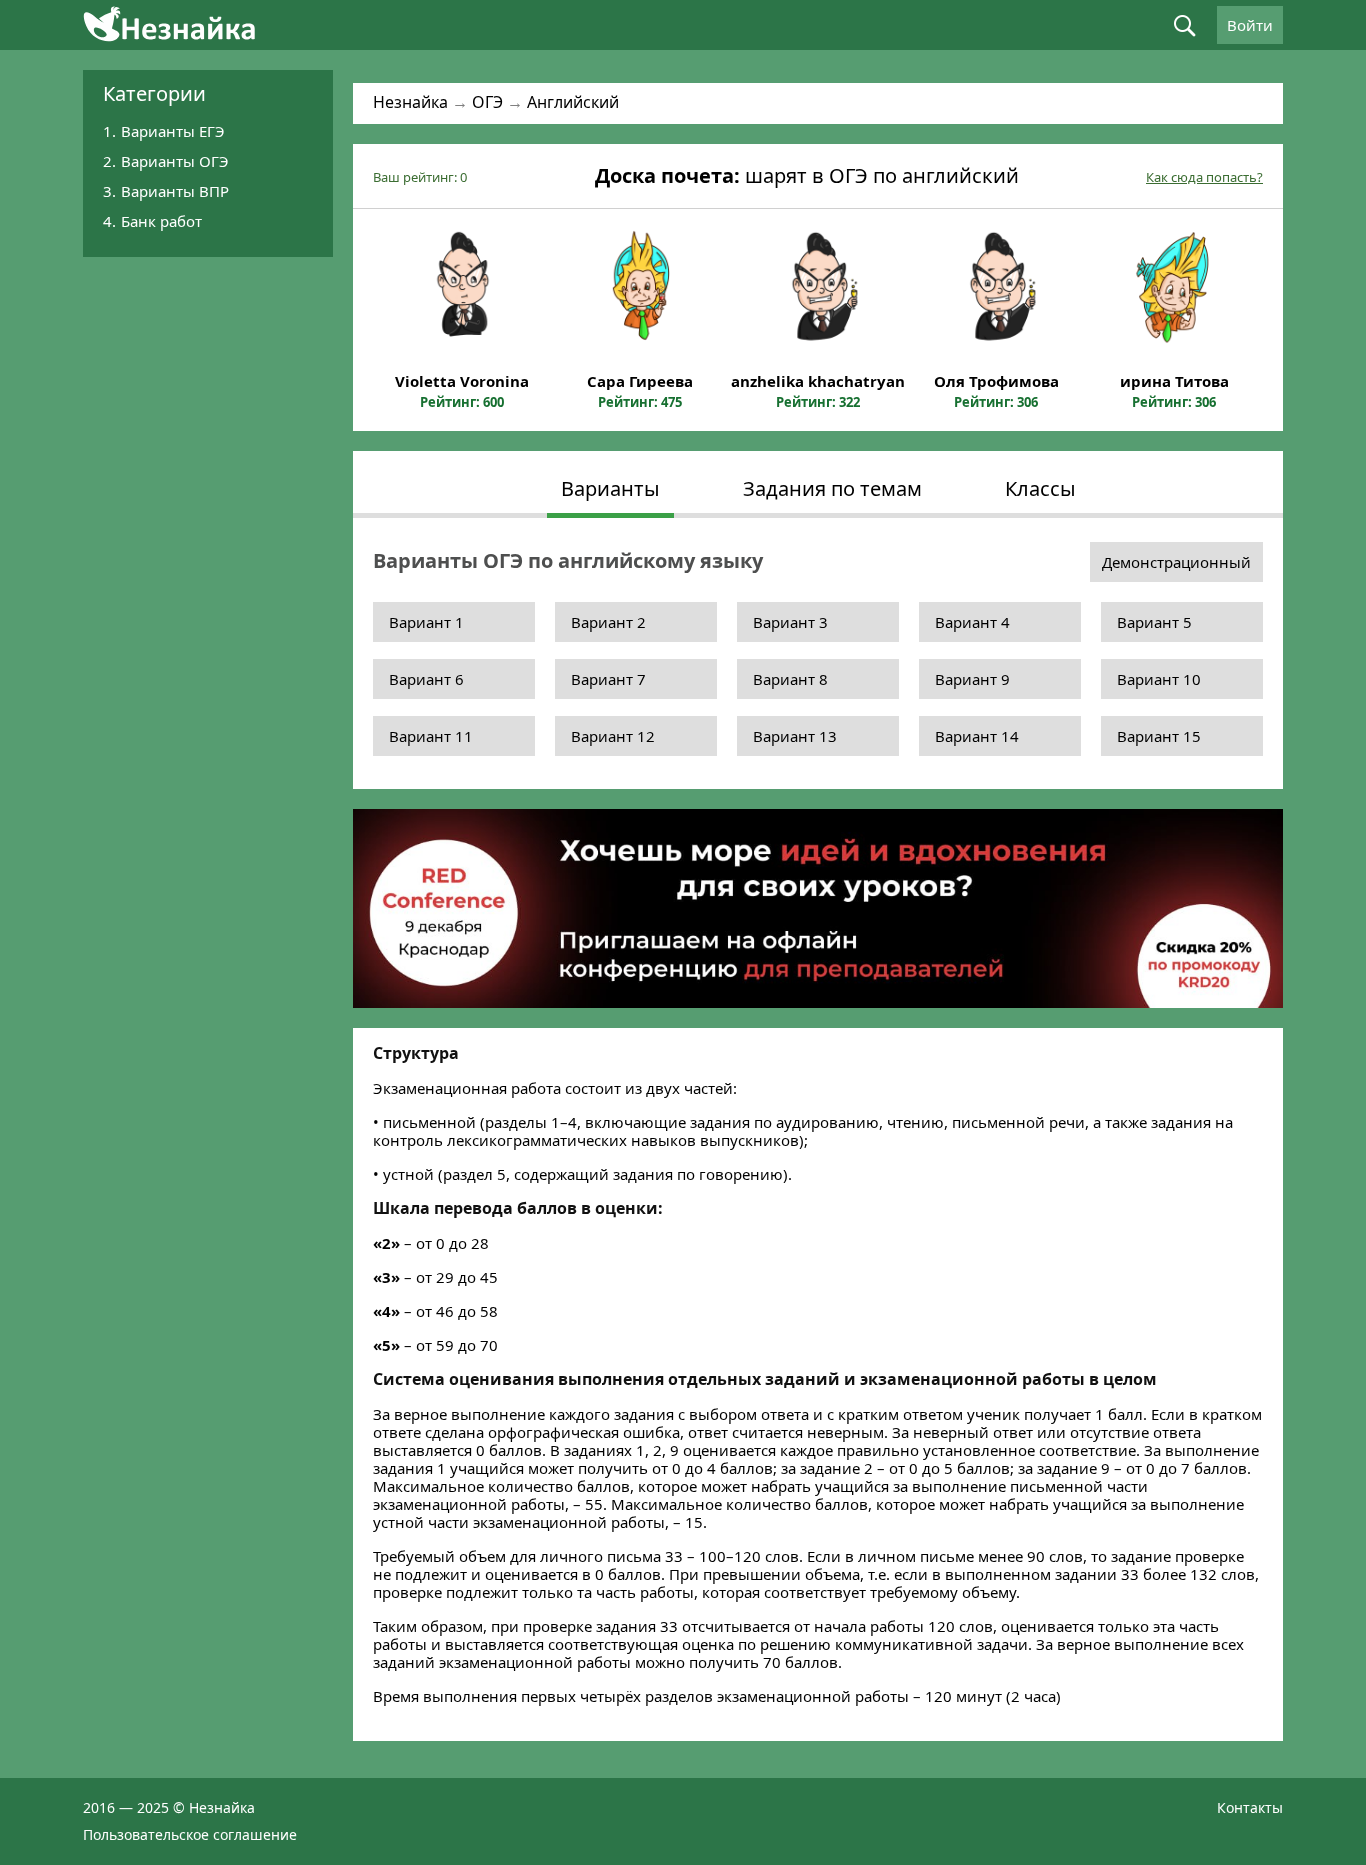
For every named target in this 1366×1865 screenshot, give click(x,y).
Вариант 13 (795, 736)
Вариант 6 (426, 679)
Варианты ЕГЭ (173, 131)
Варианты (610, 488)
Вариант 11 (431, 736)
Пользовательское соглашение (190, 1834)
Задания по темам (832, 488)
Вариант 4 (972, 622)
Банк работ (161, 221)
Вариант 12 (613, 736)
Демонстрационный (1176, 562)
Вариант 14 (977, 736)
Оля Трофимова (996, 381)
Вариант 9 (972, 679)
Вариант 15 (1159, 736)
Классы (1040, 488)
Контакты (1250, 1807)
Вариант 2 (608, 622)
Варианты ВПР (175, 191)
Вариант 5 (1154, 622)
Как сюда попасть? (1204, 177)
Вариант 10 (1159, 679)
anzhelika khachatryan (818, 381)
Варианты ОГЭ (175, 161)
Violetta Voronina (462, 381)
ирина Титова (1174, 381)
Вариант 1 (426, 622)
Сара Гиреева (640, 381)
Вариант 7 (608, 679)
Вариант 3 (790, 622)
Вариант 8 (790, 679)
